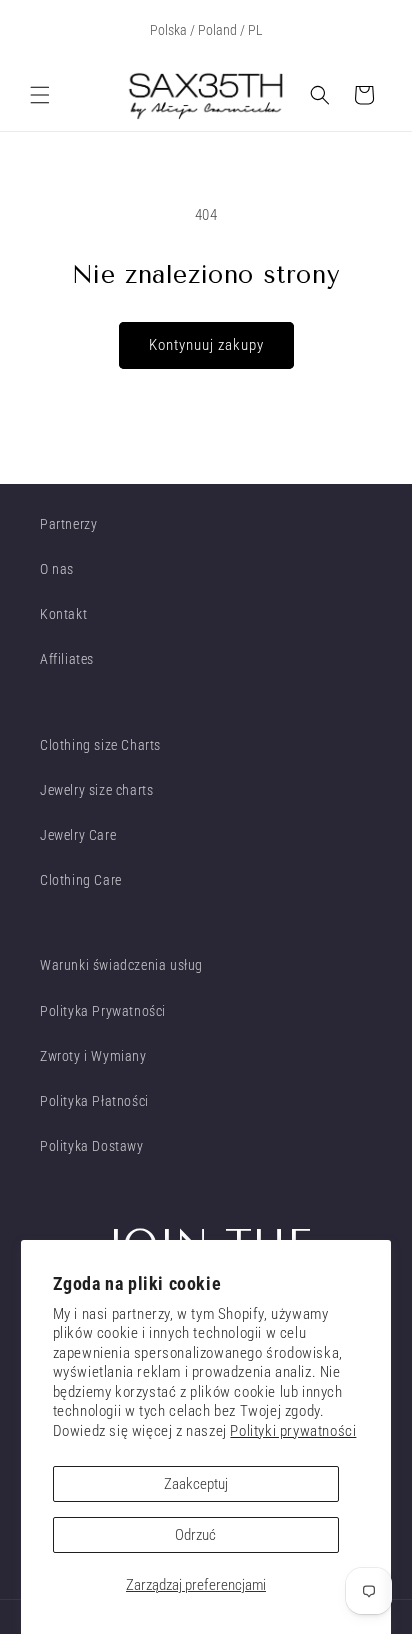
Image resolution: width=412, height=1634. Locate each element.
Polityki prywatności (293, 1431)
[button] (40, 95)
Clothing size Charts (100, 745)
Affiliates (67, 659)
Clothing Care (81, 880)
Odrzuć (195, 1535)
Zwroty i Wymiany (93, 1056)
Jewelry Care (78, 835)
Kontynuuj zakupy (206, 345)
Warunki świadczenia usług (121, 965)
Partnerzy (68, 524)
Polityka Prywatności (103, 1011)
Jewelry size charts (96, 790)
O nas (57, 569)
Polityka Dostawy (92, 1146)
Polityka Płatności (94, 1101)
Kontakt (63, 614)
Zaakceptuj (196, 1484)
